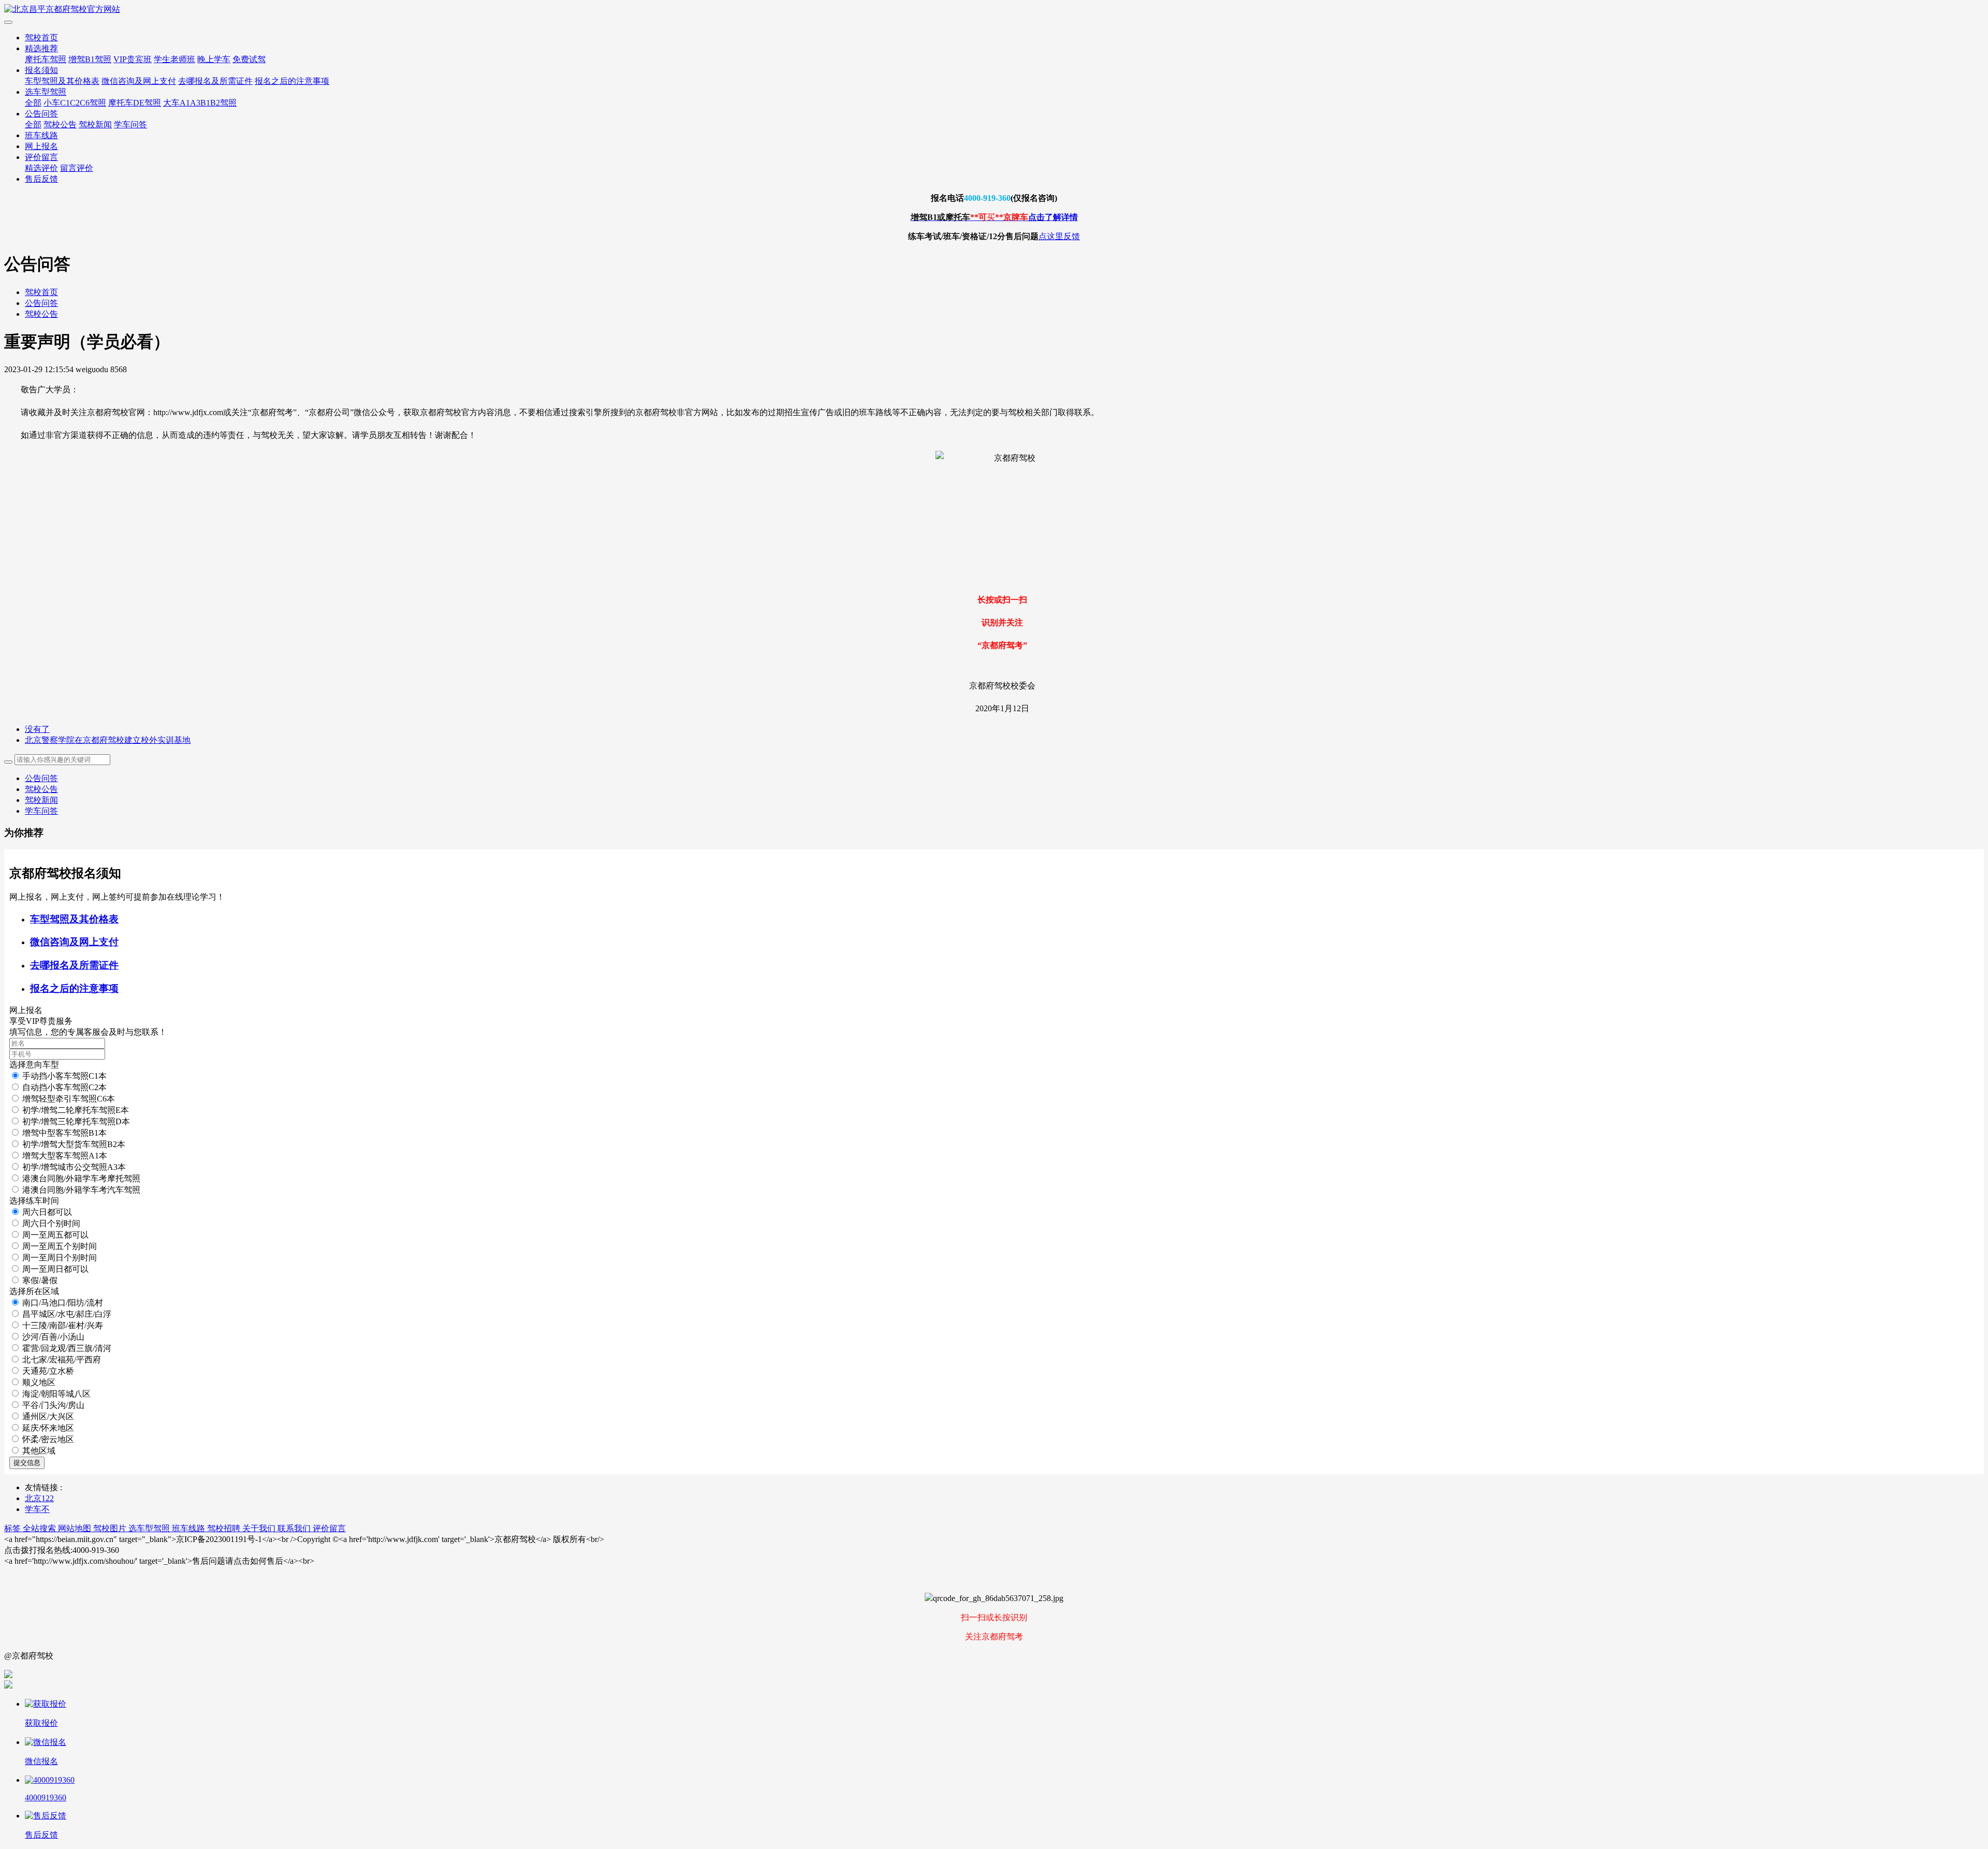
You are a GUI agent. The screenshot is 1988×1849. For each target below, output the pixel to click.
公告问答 (41, 114)
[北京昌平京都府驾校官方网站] (994, 10)
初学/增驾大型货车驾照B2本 (74, 1144)
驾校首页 (41, 38)
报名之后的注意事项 (292, 81)
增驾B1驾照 (90, 59)
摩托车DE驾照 (135, 103)
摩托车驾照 (46, 59)
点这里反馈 (1059, 236)
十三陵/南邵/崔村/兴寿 (63, 1325)
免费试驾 (249, 59)
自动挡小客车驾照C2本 (64, 1087)
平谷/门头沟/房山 (53, 1405)
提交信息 (27, 1463)
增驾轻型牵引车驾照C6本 (69, 1099)
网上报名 (41, 146)
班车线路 (41, 135)
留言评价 (77, 168)
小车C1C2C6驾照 (75, 103)
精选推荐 (41, 48)
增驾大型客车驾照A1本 (65, 1156)
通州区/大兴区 (48, 1417)
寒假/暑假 (40, 1280)
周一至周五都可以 (55, 1235)
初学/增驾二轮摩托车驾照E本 (76, 1110)
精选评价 (41, 168)
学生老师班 (174, 59)
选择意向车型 (34, 1065)
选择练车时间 (34, 1201)
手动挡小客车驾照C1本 (64, 1076)
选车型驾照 (46, 92)
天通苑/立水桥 (48, 1371)
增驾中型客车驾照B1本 (64, 1133)
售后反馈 (41, 179)
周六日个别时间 (51, 1223)
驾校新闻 (95, 124)
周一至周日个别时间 (60, 1258)
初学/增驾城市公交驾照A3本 (74, 1167)
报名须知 (41, 70)
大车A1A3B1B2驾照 (200, 103)
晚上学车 (214, 59)
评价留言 (41, 157)
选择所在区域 (34, 1291)
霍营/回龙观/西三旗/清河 (67, 1348)
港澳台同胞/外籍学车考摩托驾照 (81, 1178)
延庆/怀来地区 (48, 1428)
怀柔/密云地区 (48, 1439)
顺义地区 (39, 1382)
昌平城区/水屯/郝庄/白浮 (67, 1314)
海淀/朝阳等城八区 (56, 1394)
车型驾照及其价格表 (62, 81)
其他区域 (39, 1451)
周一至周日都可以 (55, 1269)
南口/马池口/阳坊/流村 (63, 1303)
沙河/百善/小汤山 (53, 1337)
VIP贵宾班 (133, 59)
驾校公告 (60, 124)
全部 (33, 103)
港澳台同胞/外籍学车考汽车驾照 (81, 1190)
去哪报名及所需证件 (215, 81)
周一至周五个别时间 (60, 1246)
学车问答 (130, 124)
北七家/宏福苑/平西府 (62, 1360)
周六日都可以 (47, 1212)
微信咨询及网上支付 (139, 81)
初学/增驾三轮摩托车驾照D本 (76, 1121)
